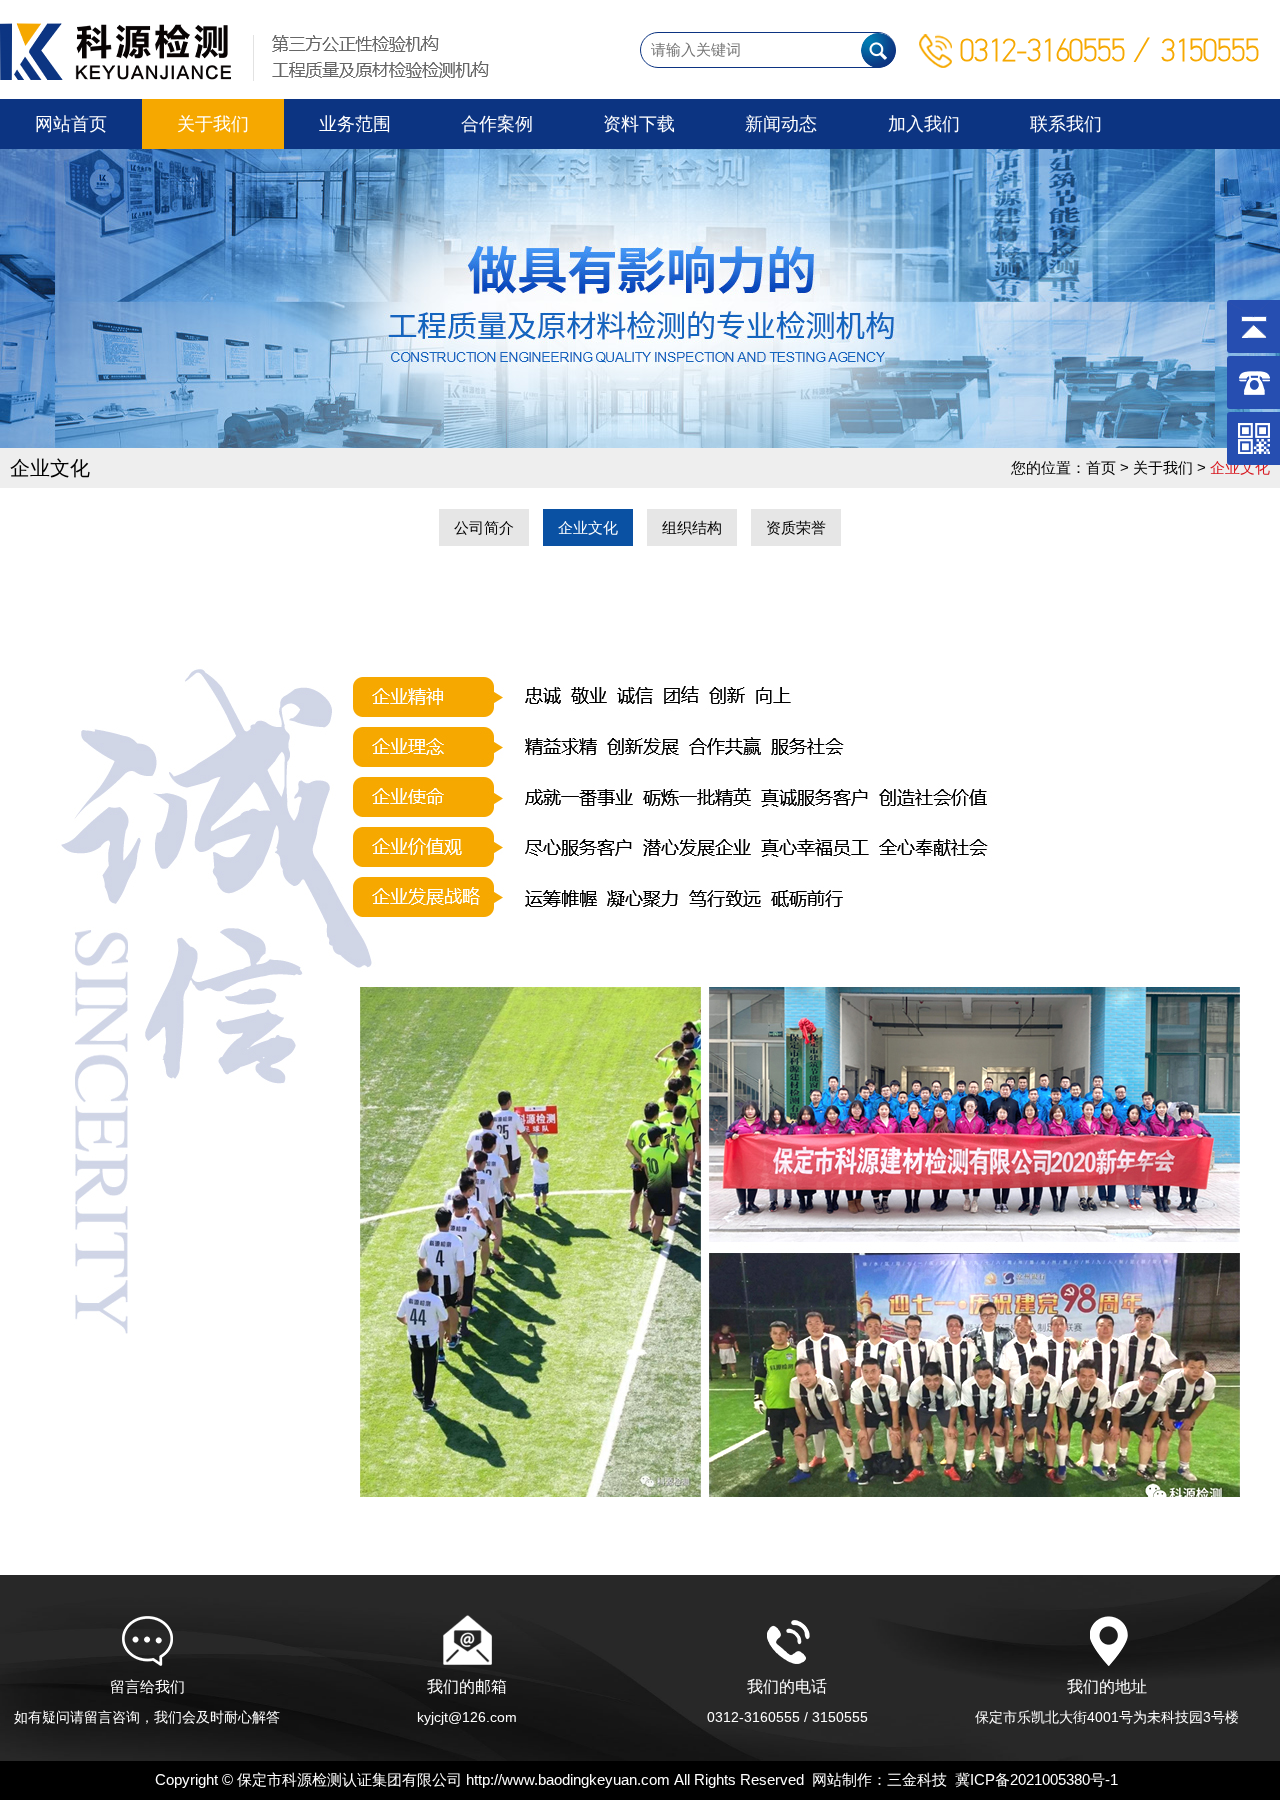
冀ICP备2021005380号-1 (1036, 1779)
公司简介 (484, 527)
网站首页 (71, 124)
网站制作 (842, 1779)
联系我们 (1066, 124)
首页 (1101, 467)
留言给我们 (147, 1701)
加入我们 (924, 124)
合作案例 (497, 124)
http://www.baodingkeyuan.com (568, 1779)
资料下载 (639, 124)
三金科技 (917, 1779)
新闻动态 (781, 124)
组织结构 (692, 527)
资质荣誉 (796, 527)
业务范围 (355, 124)
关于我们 (213, 124)
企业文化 (588, 527)
